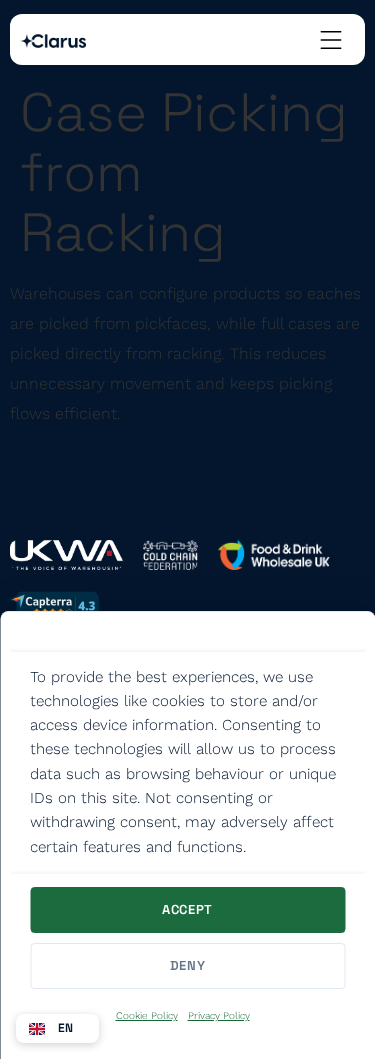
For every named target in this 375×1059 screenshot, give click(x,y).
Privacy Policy (219, 1015)
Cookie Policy (147, 1015)
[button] (57, 1028)
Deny (188, 965)
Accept (187, 909)
